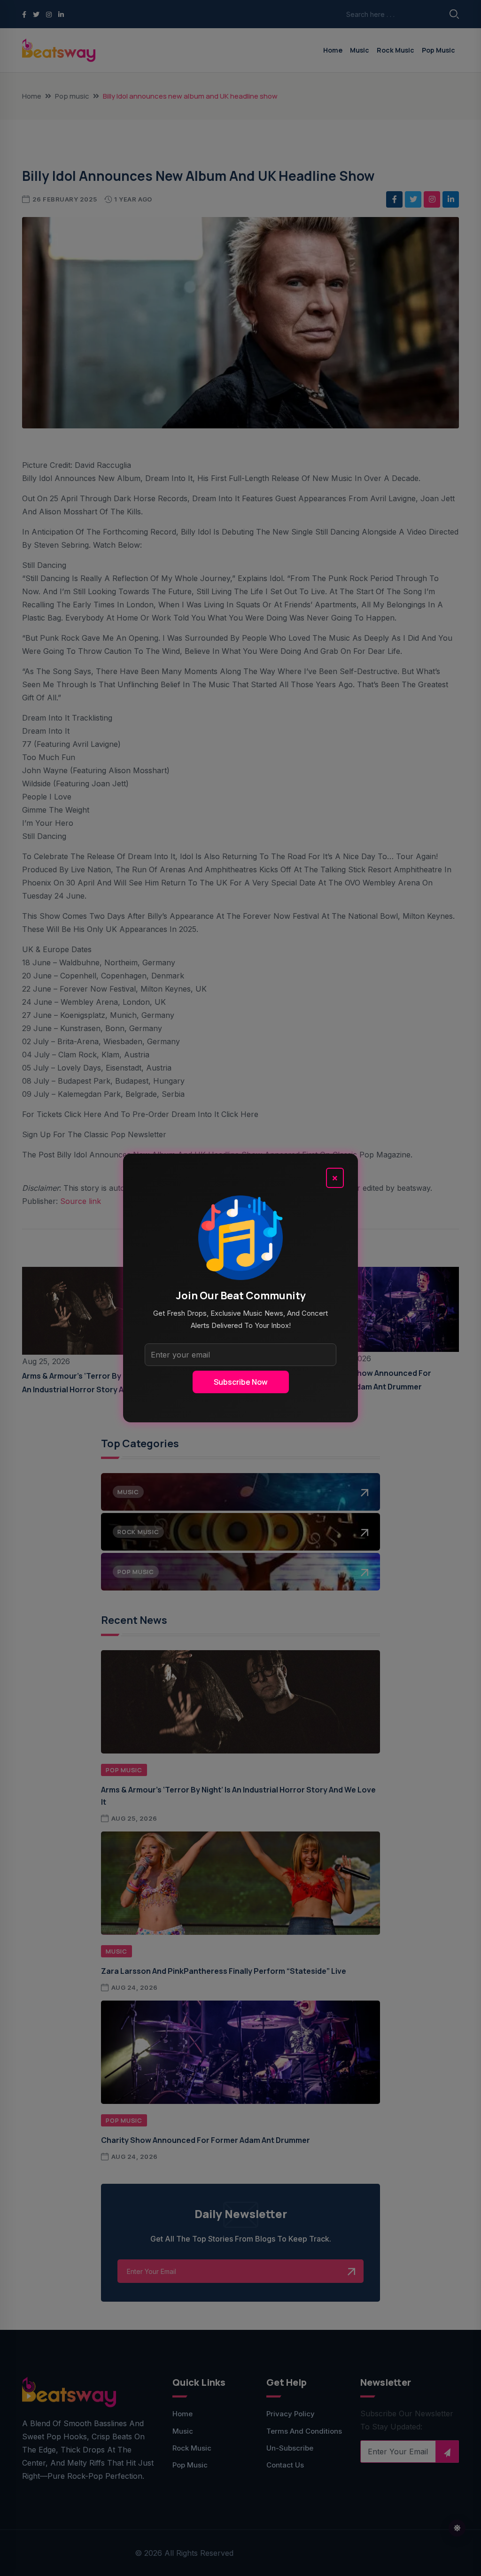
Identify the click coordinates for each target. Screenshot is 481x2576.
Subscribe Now (241, 1382)
